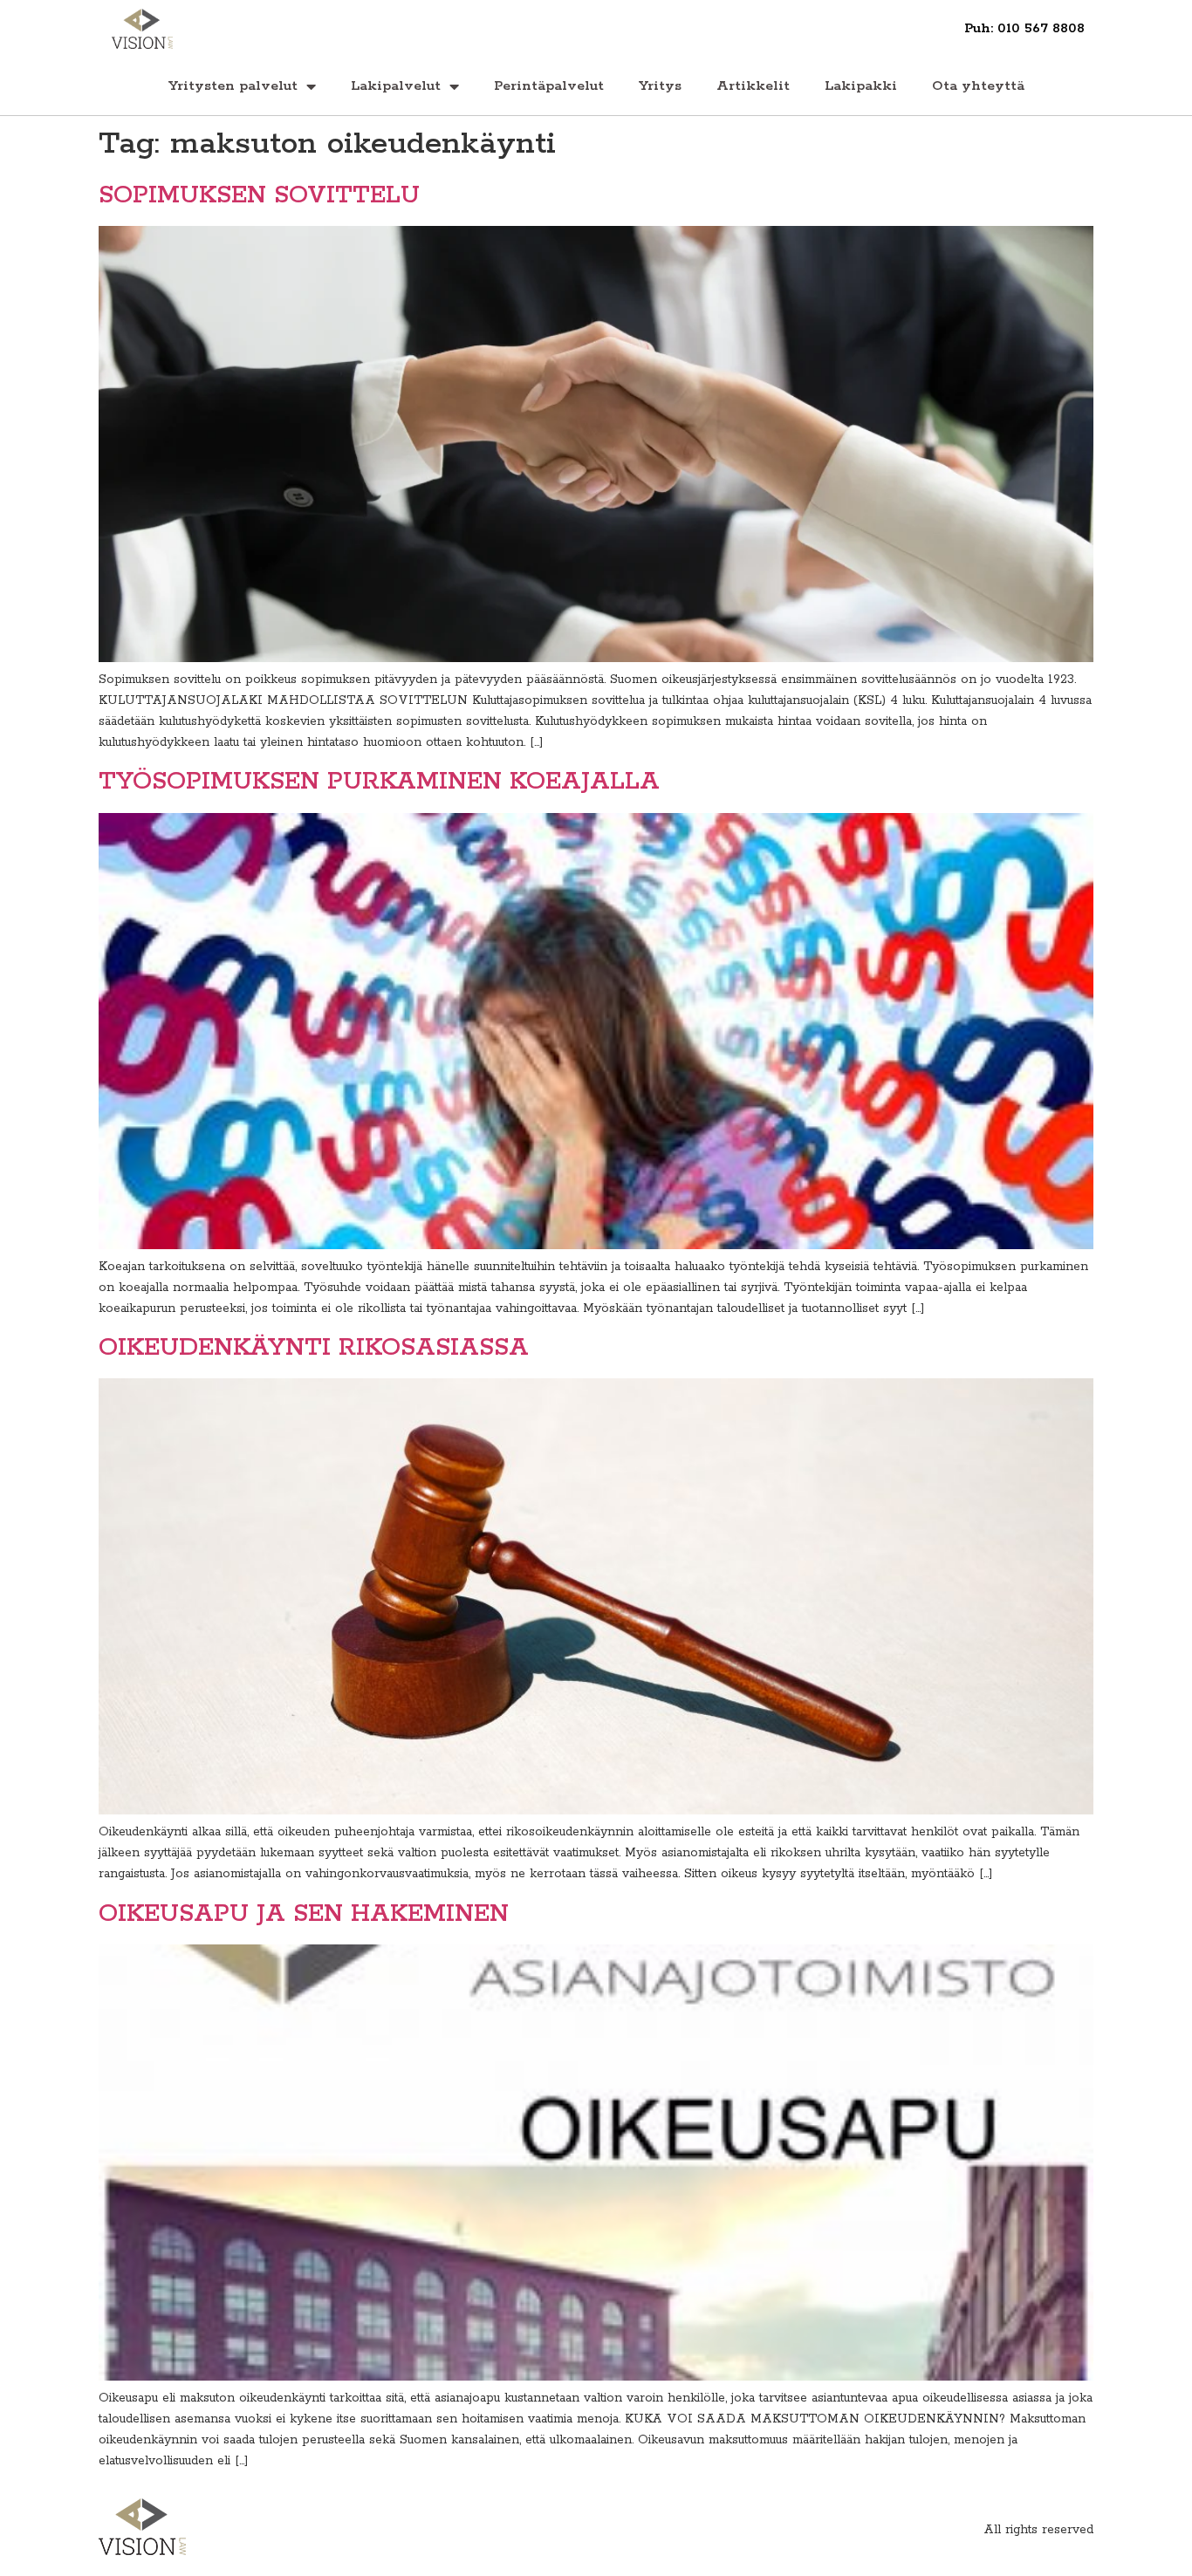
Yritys (660, 86)
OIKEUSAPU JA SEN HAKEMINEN (304, 1914)
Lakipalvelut (396, 86)
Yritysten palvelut (233, 86)
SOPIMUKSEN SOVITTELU (259, 195)
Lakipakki (861, 86)
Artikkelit (753, 86)
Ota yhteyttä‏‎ (978, 86)
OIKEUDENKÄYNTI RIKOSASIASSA (314, 1348)
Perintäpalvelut (549, 86)
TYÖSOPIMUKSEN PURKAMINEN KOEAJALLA (379, 782)
